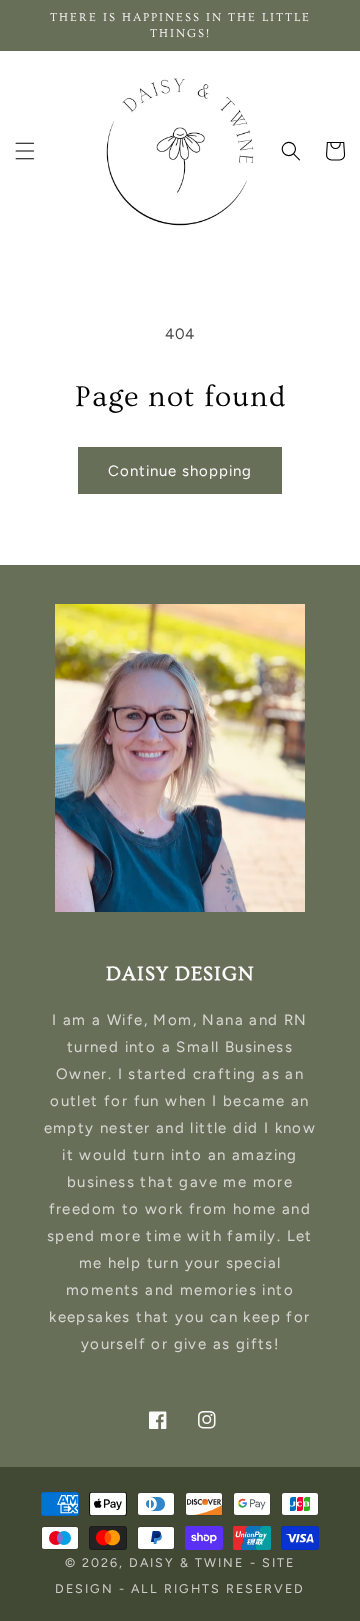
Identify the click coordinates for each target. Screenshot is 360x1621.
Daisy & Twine (186, 1562)
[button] (25, 151)
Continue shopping (180, 471)
